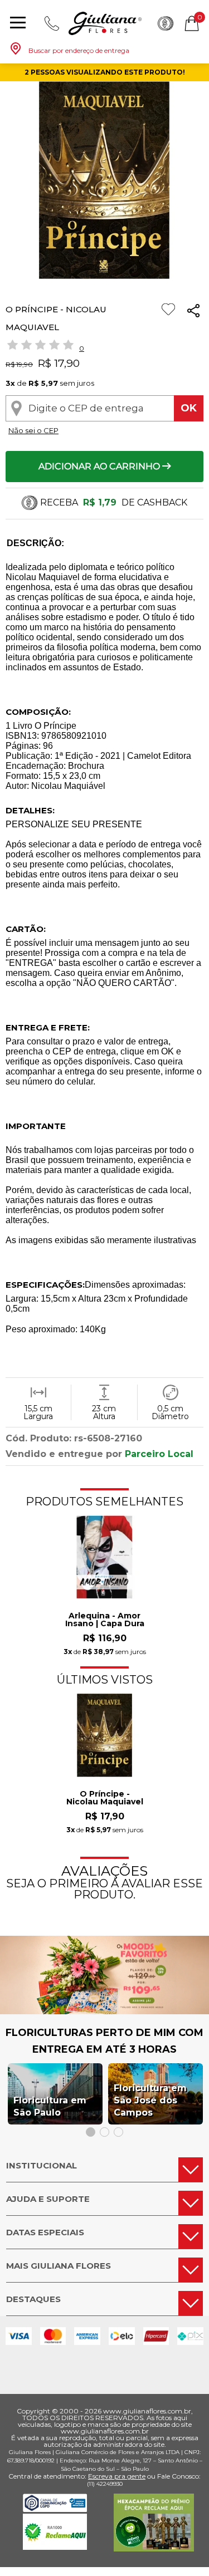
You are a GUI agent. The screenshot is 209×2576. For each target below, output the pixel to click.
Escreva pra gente (117, 2476)
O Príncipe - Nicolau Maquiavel (105, 1798)
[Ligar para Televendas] (52, 23)
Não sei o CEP (33, 430)
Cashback (166, 23)
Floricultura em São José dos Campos (150, 2100)
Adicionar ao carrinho (100, 466)
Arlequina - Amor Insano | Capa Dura (105, 1620)
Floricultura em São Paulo (50, 2106)
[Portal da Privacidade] (55, 2509)
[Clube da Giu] (104, 2011)
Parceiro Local (159, 1454)
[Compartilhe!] (193, 313)
